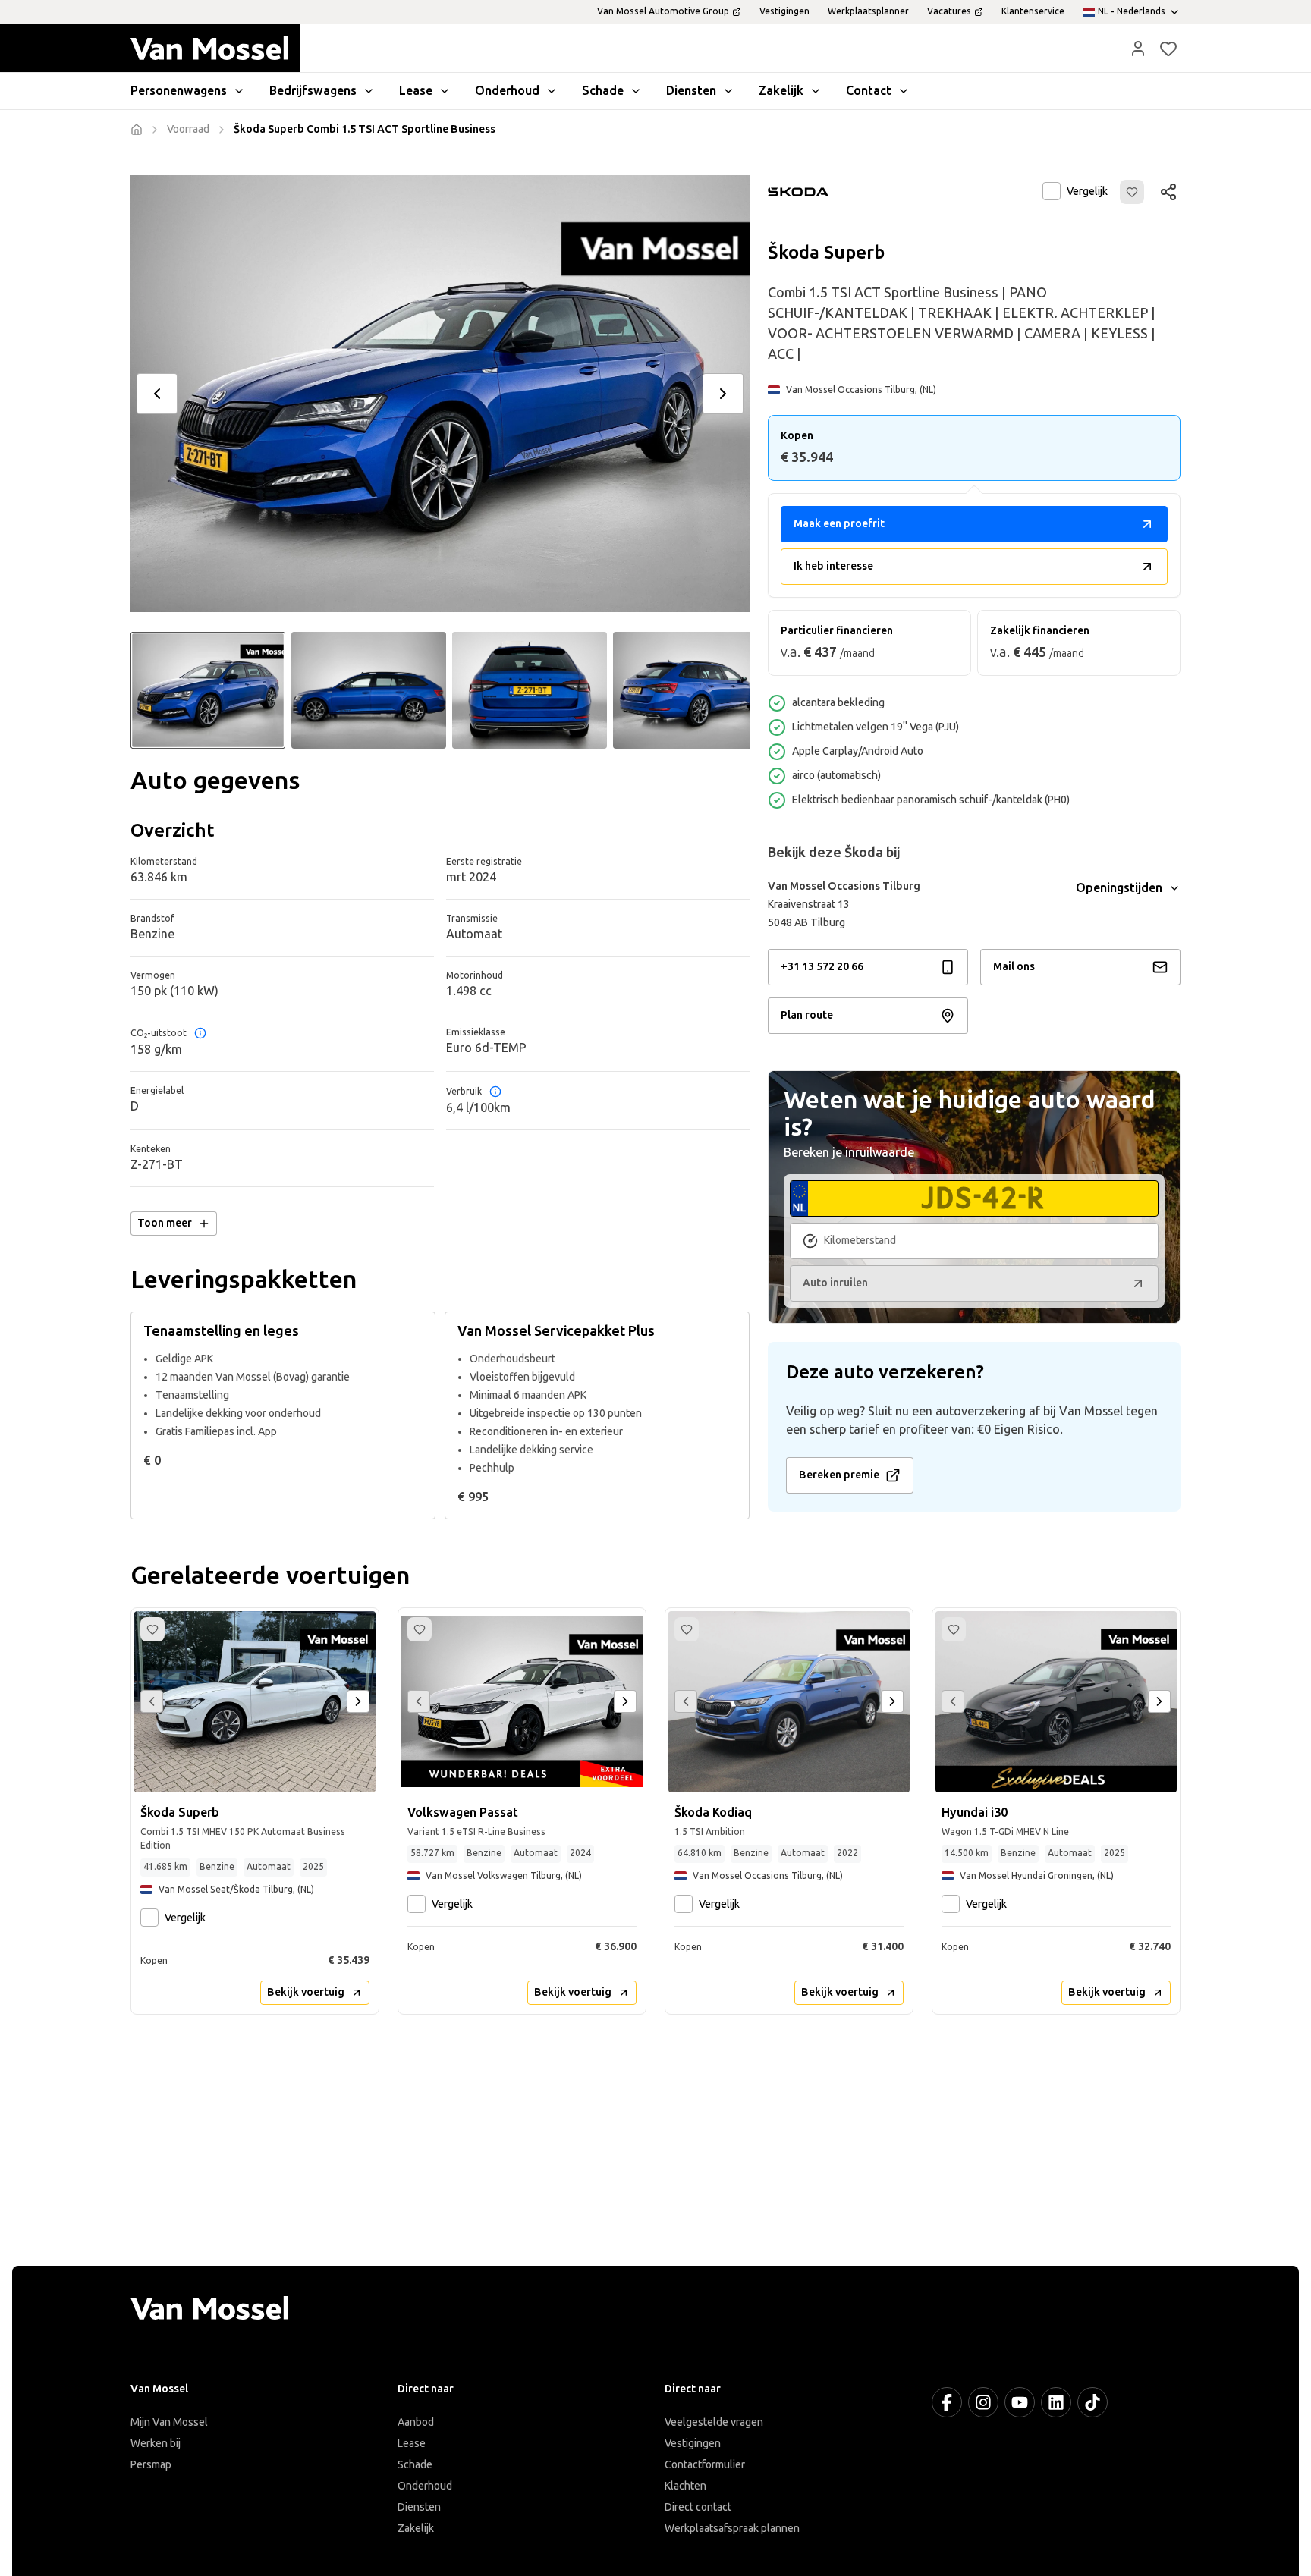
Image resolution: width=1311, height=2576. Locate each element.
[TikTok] (1092, 2402)
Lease (412, 2444)
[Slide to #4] (690, 690)
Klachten (685, 2486)
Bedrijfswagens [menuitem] (313, 91)
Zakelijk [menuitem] (781, 91)
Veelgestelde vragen (714, 2422)
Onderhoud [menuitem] (507, 91)
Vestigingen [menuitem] (784, 11)
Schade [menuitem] (603, 91)
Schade (415, 2465)
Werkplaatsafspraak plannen (732, 2529)
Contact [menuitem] (869, 91)
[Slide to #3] (530, 690)
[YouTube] (1020, 2402)
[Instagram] (983, 2402)
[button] (1138, 49)
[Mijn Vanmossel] (1138, 49)
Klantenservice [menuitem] (1033, 11)
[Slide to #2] (369, 690)
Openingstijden (1119, 888)
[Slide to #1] (208, 690)
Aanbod (416, 2422)
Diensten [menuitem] (691, 91)
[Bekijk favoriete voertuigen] (1168, 49)
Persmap (151, 2465)
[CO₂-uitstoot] (200, 1033)
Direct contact (698, 2507)
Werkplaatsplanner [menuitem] (868, 11)
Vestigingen (693, 2444)
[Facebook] (947, 2402)
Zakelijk (416, 2529)
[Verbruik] (495, 1092)
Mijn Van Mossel (169, 2422)
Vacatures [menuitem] (949, 11)
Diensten (419, 2507)
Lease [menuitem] (416, 91)
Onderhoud (425, 2486)
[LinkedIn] (1056, 2402)
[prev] (157, 394)
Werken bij (156, 2444)
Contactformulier (705, 2465)
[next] (723, 394)
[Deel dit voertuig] (1168, 192)
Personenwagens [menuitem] (179, 91)
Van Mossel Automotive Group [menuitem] (663, 11)
